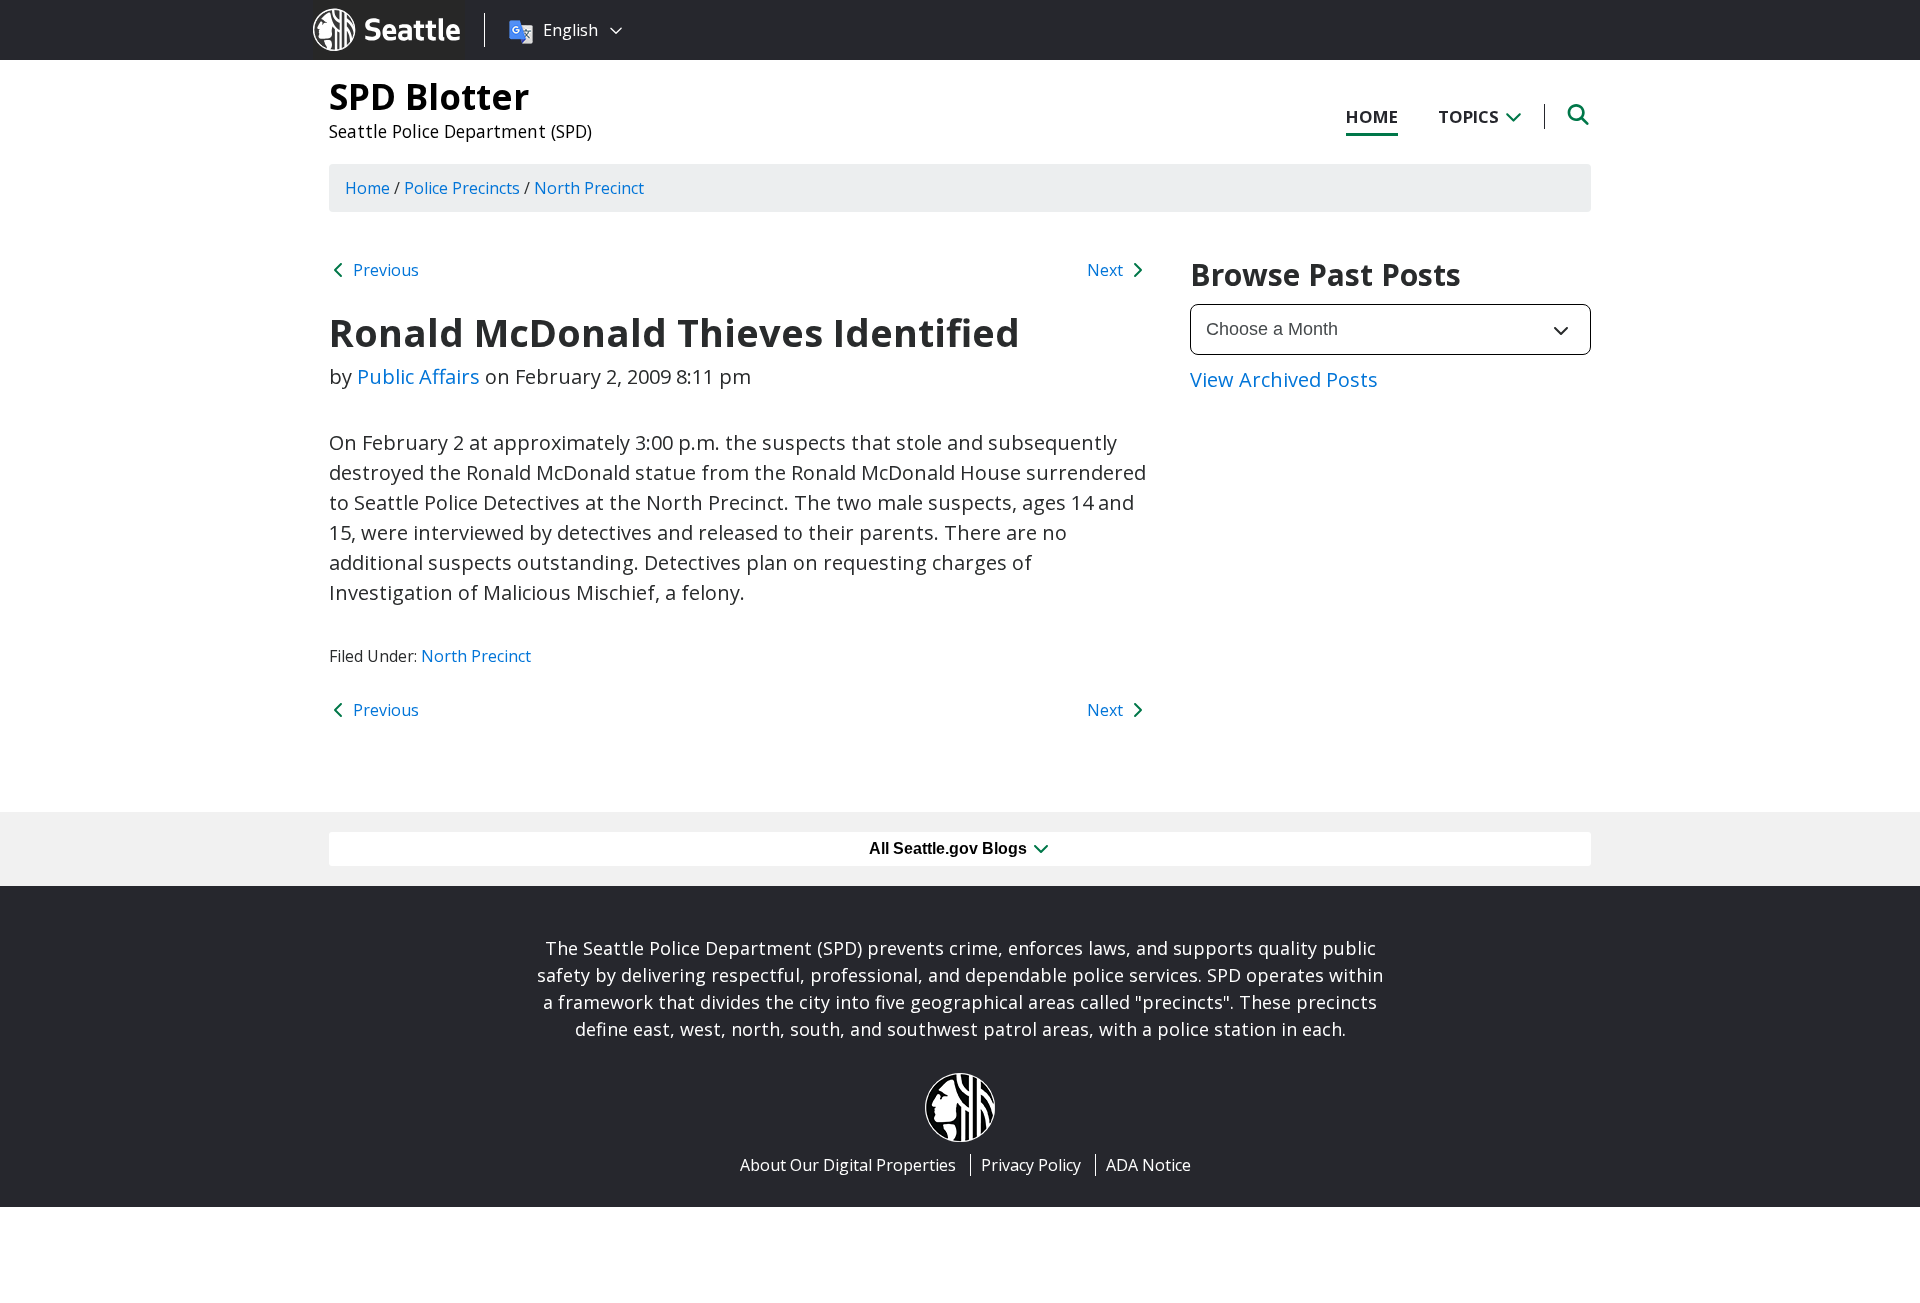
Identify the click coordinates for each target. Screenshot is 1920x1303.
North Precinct (476, 656)
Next (1107, 270)
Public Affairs (418, 376)
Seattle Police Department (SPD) (460, 131)
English (570, 30)
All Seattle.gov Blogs (950, 848)
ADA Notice (1148, 1165)
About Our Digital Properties (848, 1165)
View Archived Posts (1284, 379)
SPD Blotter (429, 96)
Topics (1470, 116)
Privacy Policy (1031, 1165)
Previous (384, 270)
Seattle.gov (355, 11)
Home (1372, 116)
